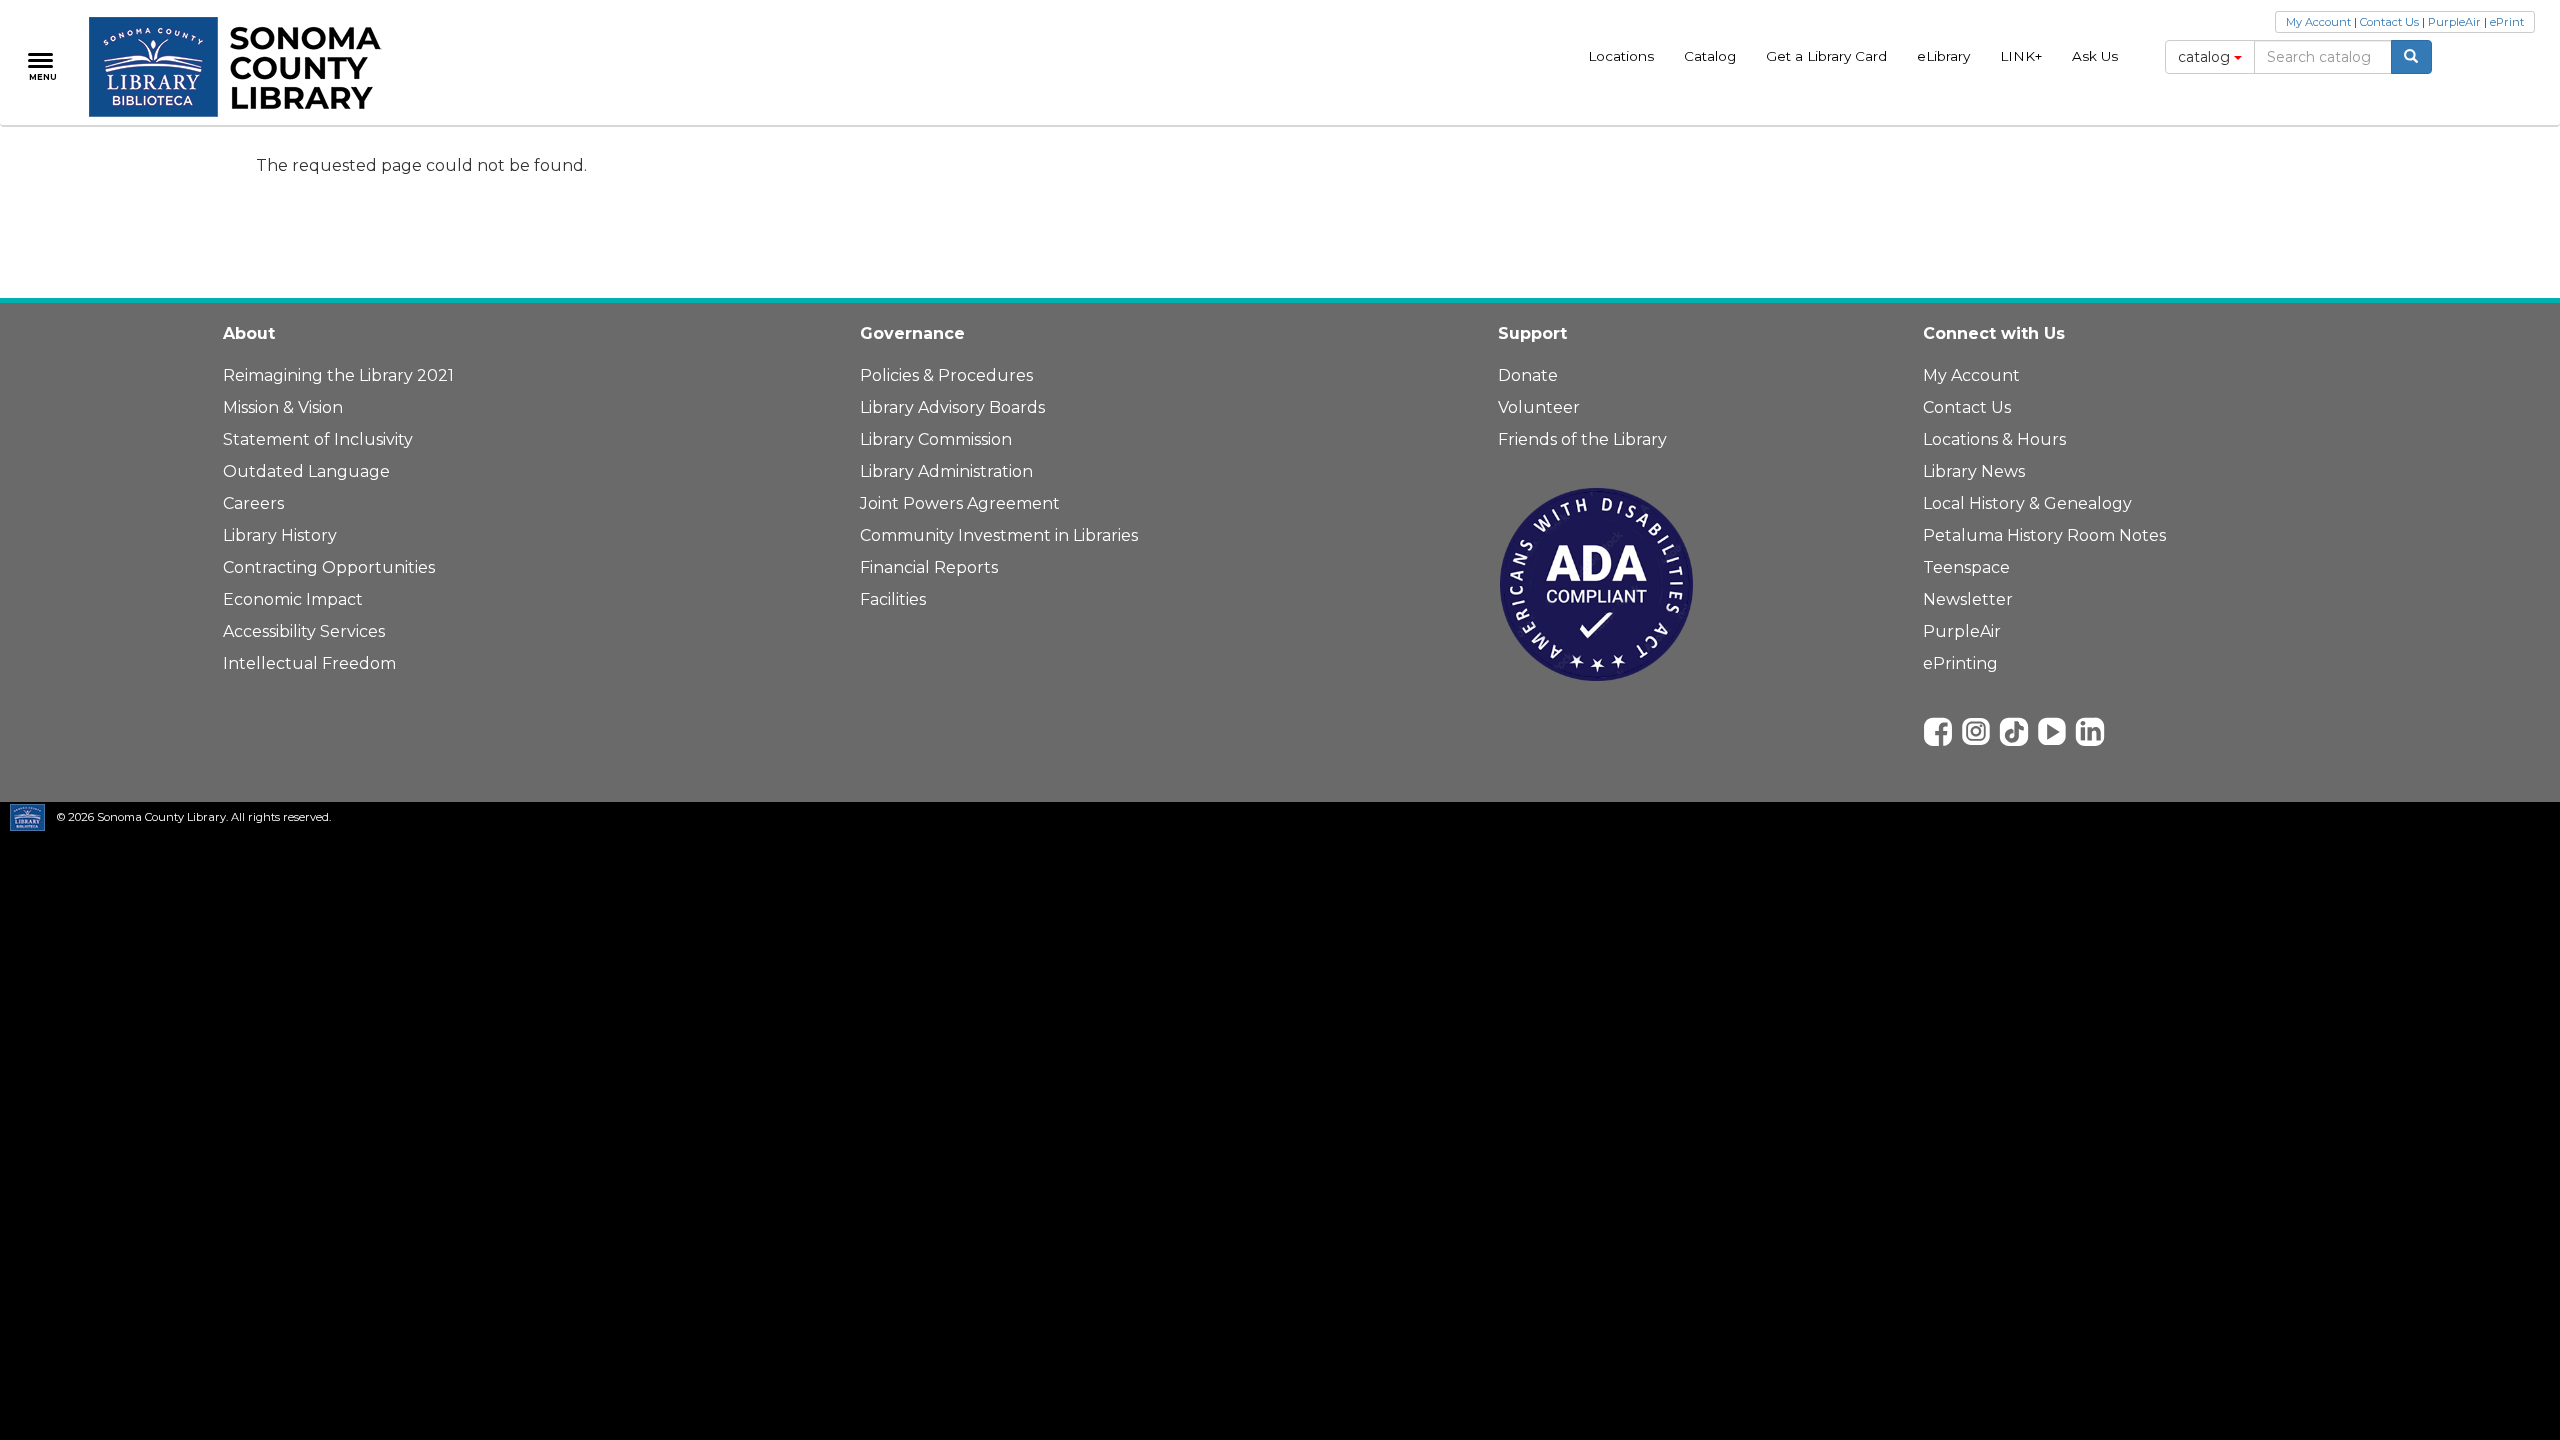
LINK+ (2021, 56)
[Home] (246, 67)
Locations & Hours (1994, 439)
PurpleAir (2454, 22)
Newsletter (1968, 599)
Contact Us (2389, 22)
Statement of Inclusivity (318, 439)
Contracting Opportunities (329, 567)
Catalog (1710, 56)
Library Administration (946, 471)
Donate (1528, 375)
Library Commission (936, 439)
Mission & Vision (283, 407)
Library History (280, 535)
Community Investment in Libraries (999, 535)
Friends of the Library (1582, 439)
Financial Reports (929, 567)
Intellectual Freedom (309, 663)
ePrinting (1960, 663)
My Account (2318, 22)
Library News (1974, 471)
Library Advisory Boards (952, 407)
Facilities (893, 599)
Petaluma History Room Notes (2044, 535)
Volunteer (1539, 407)
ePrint (2507, 22)
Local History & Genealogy (2027, 503)
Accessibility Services (304, 631)
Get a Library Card (1826, 56)
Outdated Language (306, 471)
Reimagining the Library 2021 (338, 375)
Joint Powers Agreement (960, 503)
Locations (1621, 56)
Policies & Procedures (946, 375)
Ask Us (2095, 56)
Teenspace (1966, 567)
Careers (253, 503)
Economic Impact (293, 599)
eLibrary (1943, 56)
